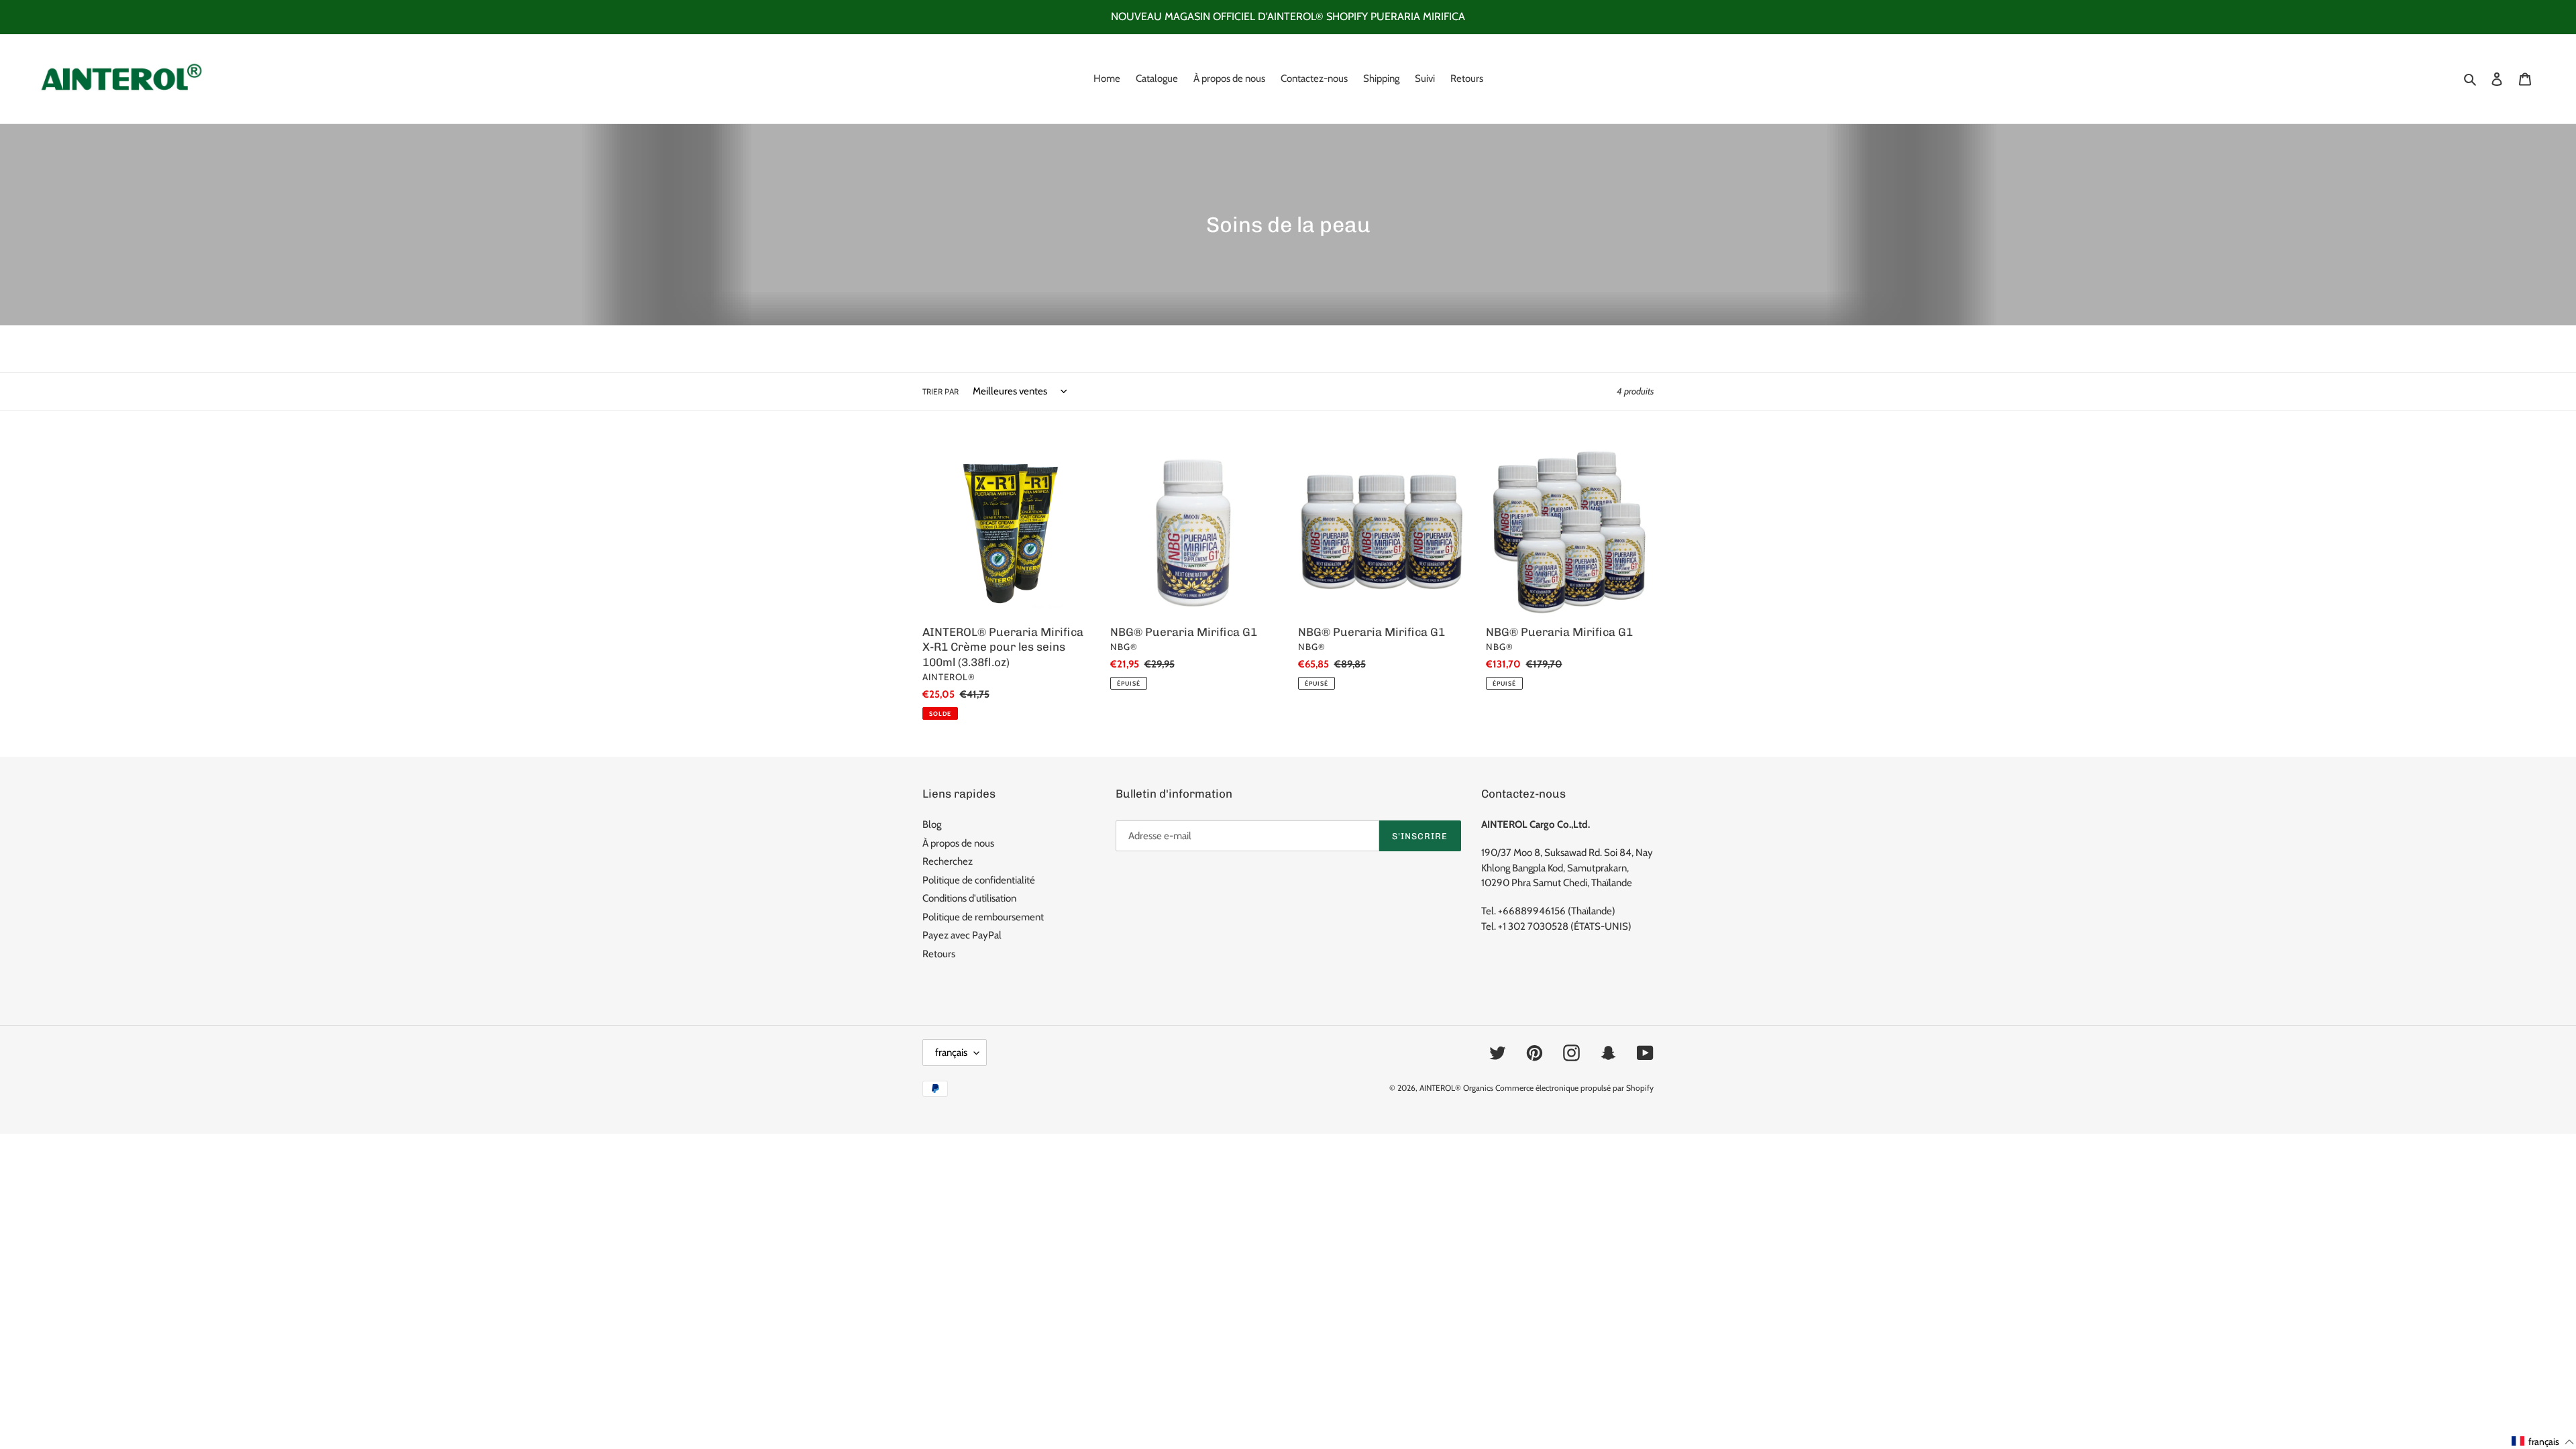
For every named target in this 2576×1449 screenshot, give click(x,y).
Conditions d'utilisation (969, 898)
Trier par (941, 391)
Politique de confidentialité (979, 880)
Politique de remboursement (983, 917)
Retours (939, 954)
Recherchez (948, 861)
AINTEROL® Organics (1456, 1088)
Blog (932, 824)
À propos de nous (958, 843)
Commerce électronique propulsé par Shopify (1574, 1088)
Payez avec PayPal (962, 935)
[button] (2543, 1442)
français (951, 1053)
